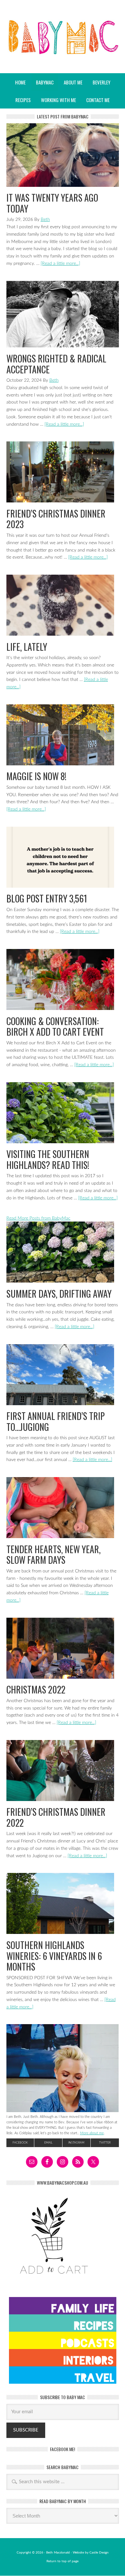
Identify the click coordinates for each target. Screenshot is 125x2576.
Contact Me (98, 100)
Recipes (21, 100)
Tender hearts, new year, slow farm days (54, 1555)
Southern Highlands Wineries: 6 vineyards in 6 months (54, 1956)
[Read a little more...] (60, 264)
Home (20, 82)
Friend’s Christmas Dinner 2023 (56, 519)
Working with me (58, 100)
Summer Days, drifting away (59, 1294)
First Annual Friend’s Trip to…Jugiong (56, 1421)
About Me (73, 82)
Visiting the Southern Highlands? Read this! (48, 1159)
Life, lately (27, 647)
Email (48, 2143)
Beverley (101, 82)
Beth (45, 220)
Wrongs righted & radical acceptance (56, 364)
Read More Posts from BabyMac (38, 1218)
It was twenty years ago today (52, 203)
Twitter (105, 2143)
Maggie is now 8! (36, 776)
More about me (92, 2133)
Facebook (20, 2143)
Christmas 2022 (36, 1689)
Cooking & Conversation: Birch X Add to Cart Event (55, 1027)
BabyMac (63, 55)
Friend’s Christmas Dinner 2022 (56, 1817)
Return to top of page (63, 2561)
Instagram (76, 2143)
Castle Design (99, 2553)
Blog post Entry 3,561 (47, 898)
